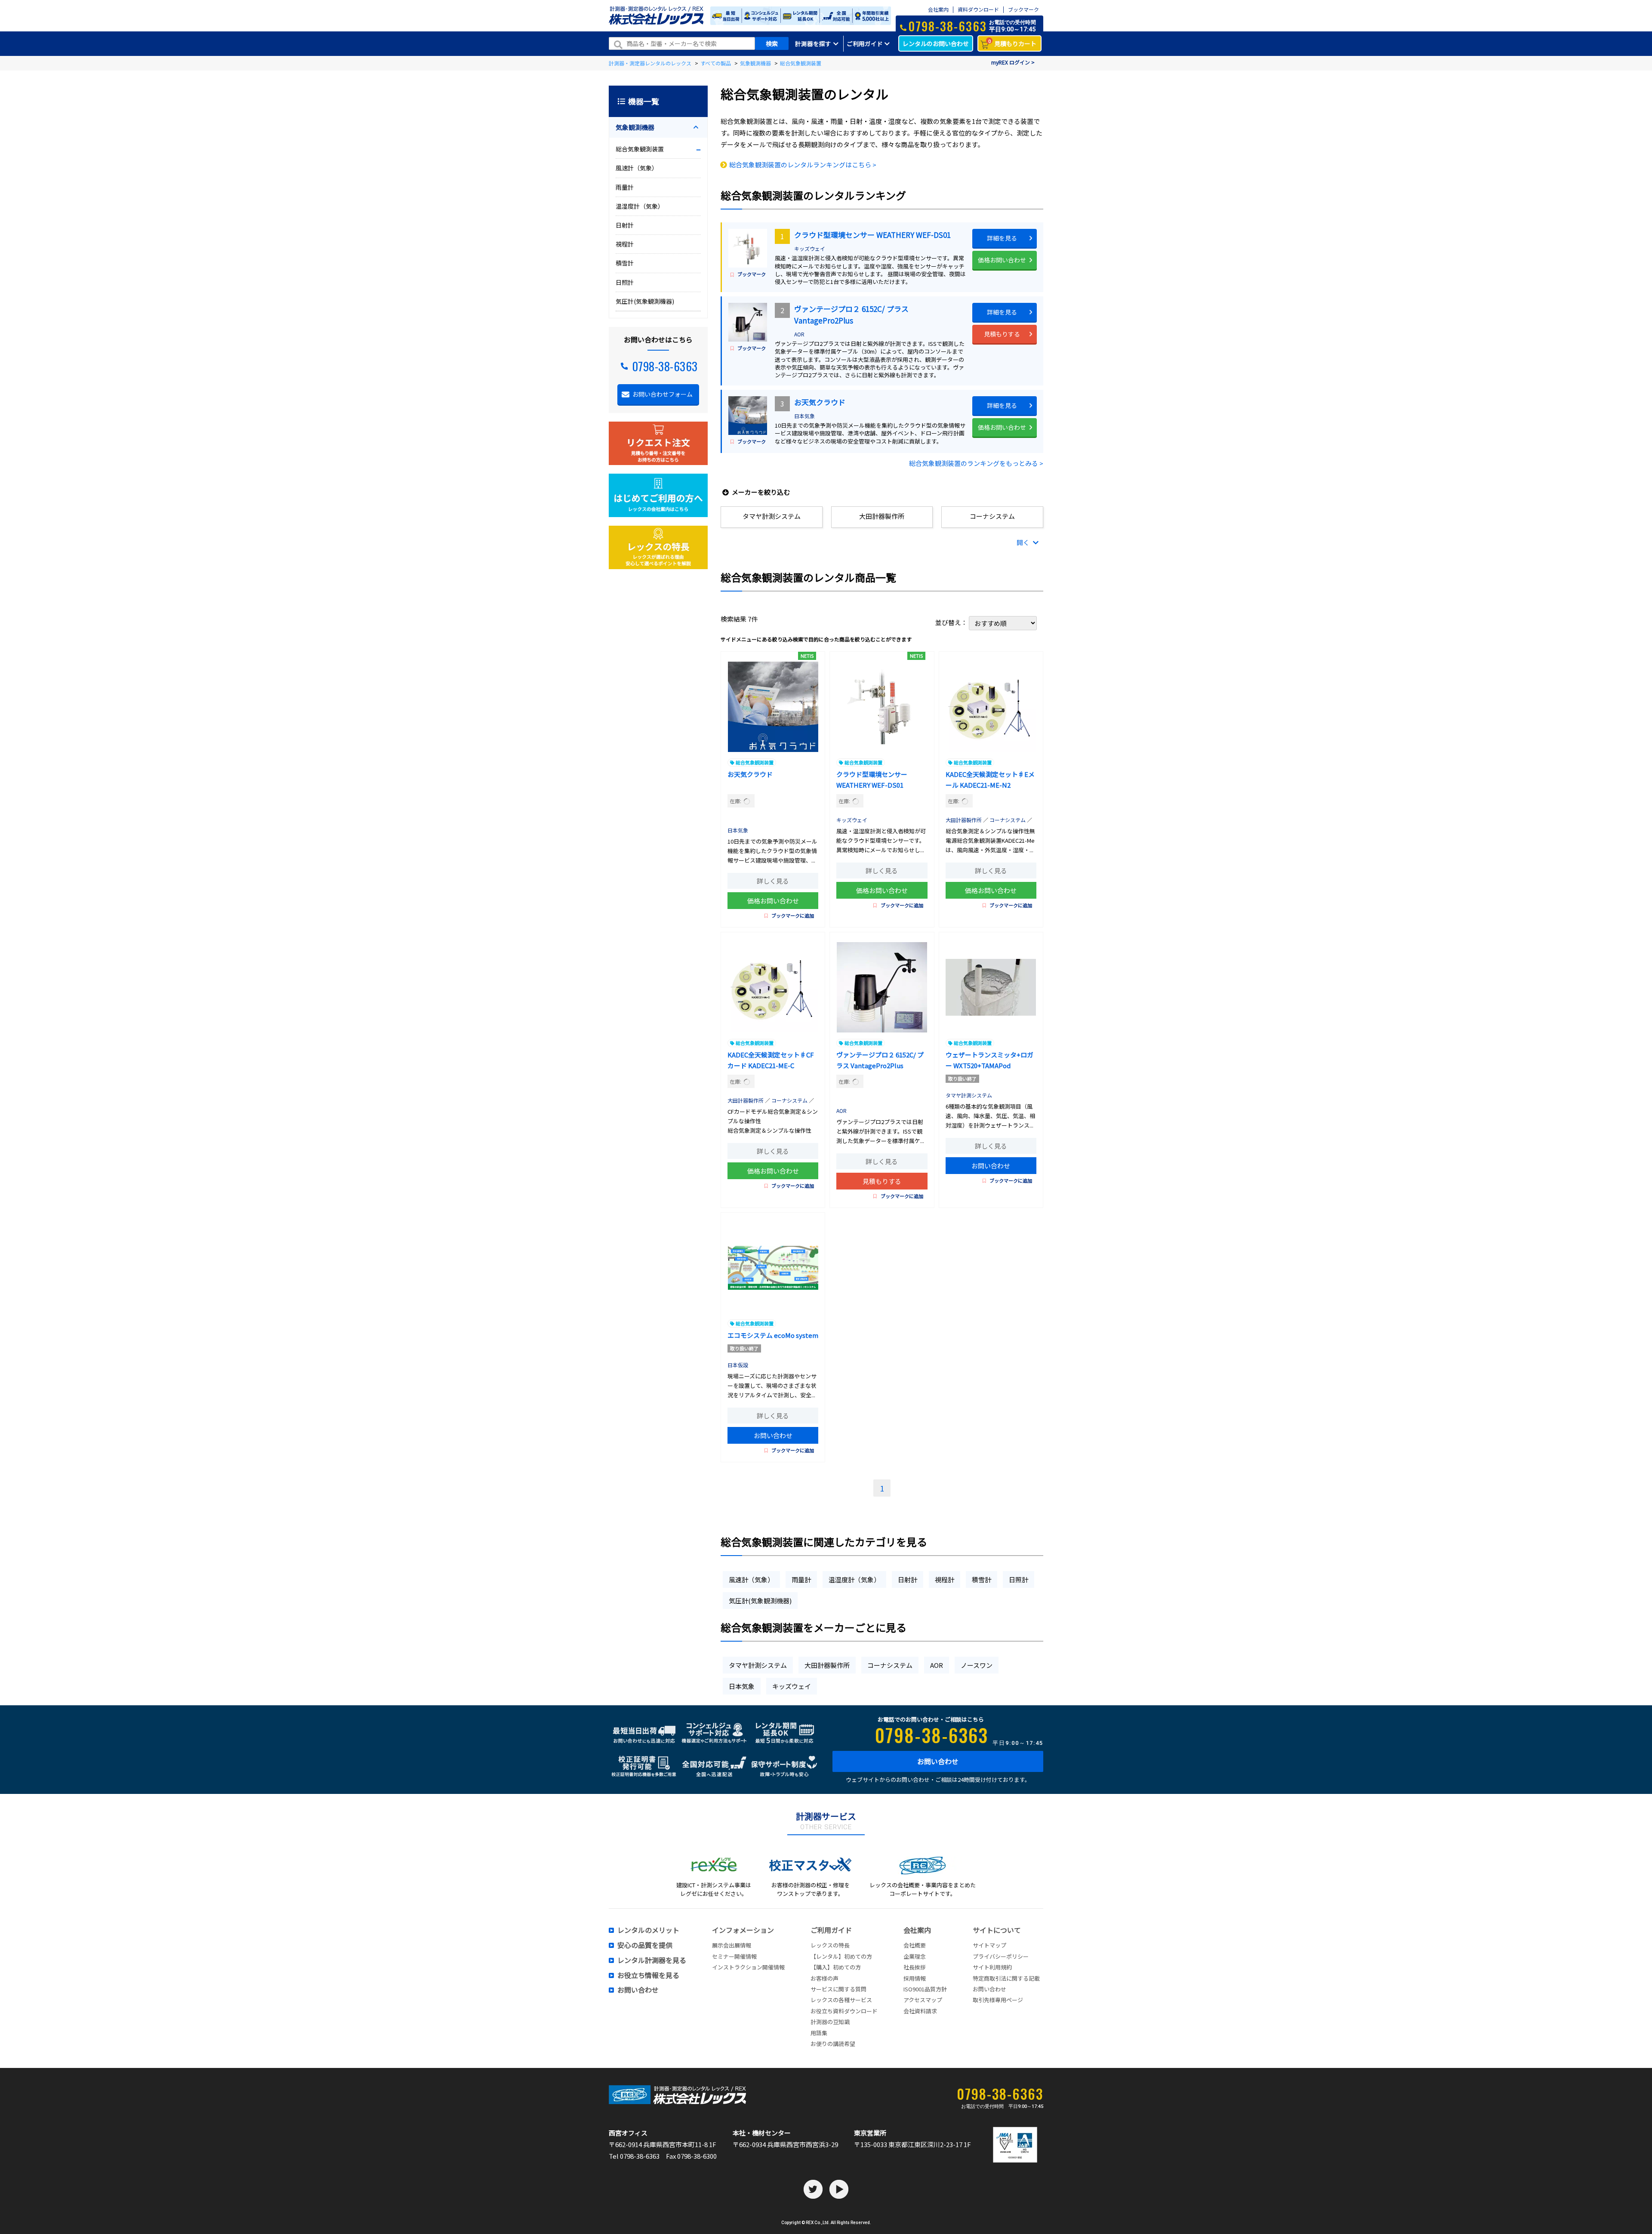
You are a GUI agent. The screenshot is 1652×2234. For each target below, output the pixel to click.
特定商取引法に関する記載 (1006, 1978)
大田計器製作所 (964, 820)
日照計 (1019, 1579)
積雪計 (982, 1579)
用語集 (819, 2033)
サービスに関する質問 (838, 1989)
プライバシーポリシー (1001, 1956)
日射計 (908, 1579)
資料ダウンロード (978, 10)
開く (1024, 542)
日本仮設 (740, 1365)
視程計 (945, 1579)
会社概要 (915, 1945)
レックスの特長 (830, 1945)
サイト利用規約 (992, 1967)
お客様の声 (824, 1978)
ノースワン (977, 1665)
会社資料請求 (920, 2011)
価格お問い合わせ (1002, 260)
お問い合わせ (991, 1166)
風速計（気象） (751, 1579)
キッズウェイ (810, 248)
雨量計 (801, 1579)
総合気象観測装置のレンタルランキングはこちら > (803, 165)
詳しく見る (773, 881)
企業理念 (915, 1956)
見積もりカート (1012, 43)
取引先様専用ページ (998, 2000)
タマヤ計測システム (969, 1095)
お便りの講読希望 (833, 2044)
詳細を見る (1002, 238)
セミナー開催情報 (734, 1956)
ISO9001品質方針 (925, 1989)
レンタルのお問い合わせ (936, 43)
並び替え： (952, 622)
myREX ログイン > (1013, 62)
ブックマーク (1023, 10)
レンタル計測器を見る (652, 1960)
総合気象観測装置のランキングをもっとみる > (976, 463)
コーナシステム (1008, 820)
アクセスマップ (923, 2000)
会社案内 (938, 10)
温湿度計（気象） (854, 1579)
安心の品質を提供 (645, 1945)
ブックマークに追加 (793, 915)
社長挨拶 (915, 1967)
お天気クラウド (820, 402)
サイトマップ (989, 1945)
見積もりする (1002, 334)
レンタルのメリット (648, 1930)
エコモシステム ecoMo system (773, 1335)
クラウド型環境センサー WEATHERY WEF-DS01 (872, 235)
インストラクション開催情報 (748, 1967)
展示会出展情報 (732, 1945)
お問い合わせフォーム (663, 394)
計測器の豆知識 (830, 2022)
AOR (799, 334)
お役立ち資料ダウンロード (844, 2011)
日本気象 (804, 416)
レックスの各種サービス (841, 2000)
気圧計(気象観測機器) (760, 1601)
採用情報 (915, 1978)
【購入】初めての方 (836, 1967)
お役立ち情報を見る (648, 1975)
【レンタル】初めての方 (841, 1956)
